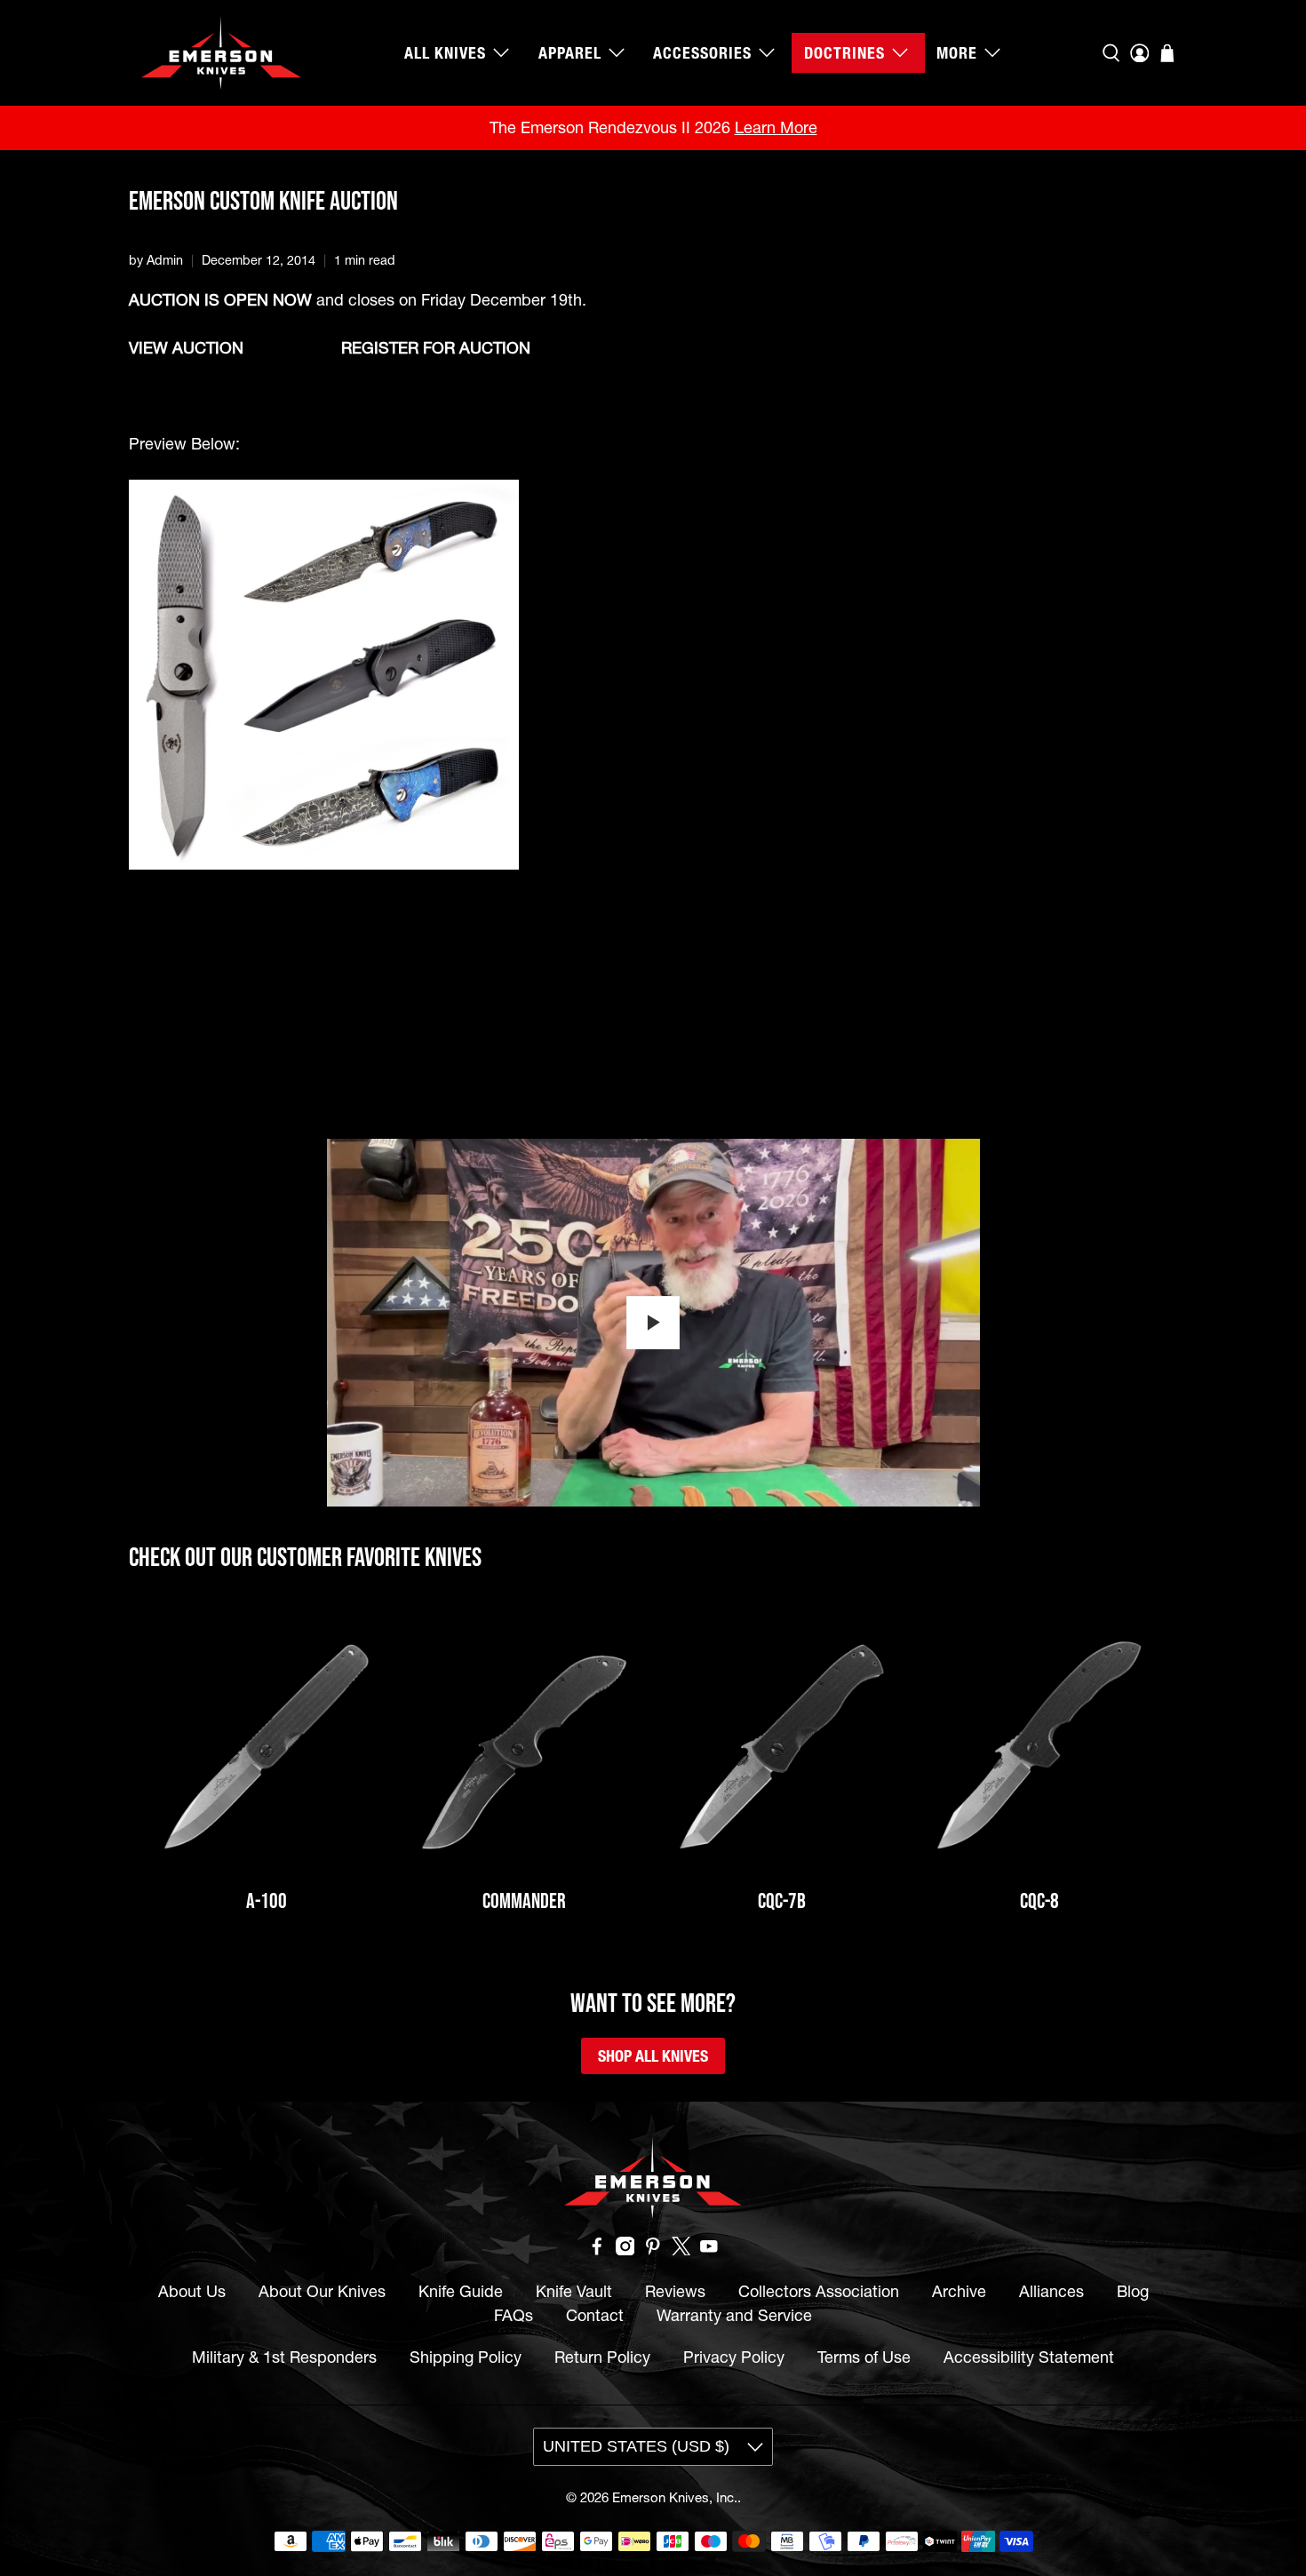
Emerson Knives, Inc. (675, 2497)
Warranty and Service (734, 2315)
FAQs (514, 2315)
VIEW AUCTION (186, 348)
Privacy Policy (734, 2357)
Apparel (570, 53)
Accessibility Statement (1029, 2357)
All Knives (445, 53)
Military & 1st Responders (284, 2357)
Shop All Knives (653, 2056)
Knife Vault (574, 2291)
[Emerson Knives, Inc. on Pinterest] (653, 2250)
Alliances (1051, 2291)
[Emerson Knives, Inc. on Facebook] (597, 2250)
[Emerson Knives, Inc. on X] (681, 2250)
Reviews (675, 2291)
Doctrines (844, 53)
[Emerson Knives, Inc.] (221, 53)
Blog (1133, 2291)
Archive (959, 2291)
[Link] (267, 1747)
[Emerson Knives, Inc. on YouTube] (709, 2250)
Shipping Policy (466, 2357)
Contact (595, 2315)
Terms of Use (864, 2357)
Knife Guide (461, 2291)
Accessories (702, 53)
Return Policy (602, 2357)
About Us (192, 2291)
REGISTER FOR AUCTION (436, 348)
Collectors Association (819, 2291)
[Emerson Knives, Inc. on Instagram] (625, 2250)
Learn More (776, 127)
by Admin (156, 260)
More (957, 53)
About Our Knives (322, 2291)
